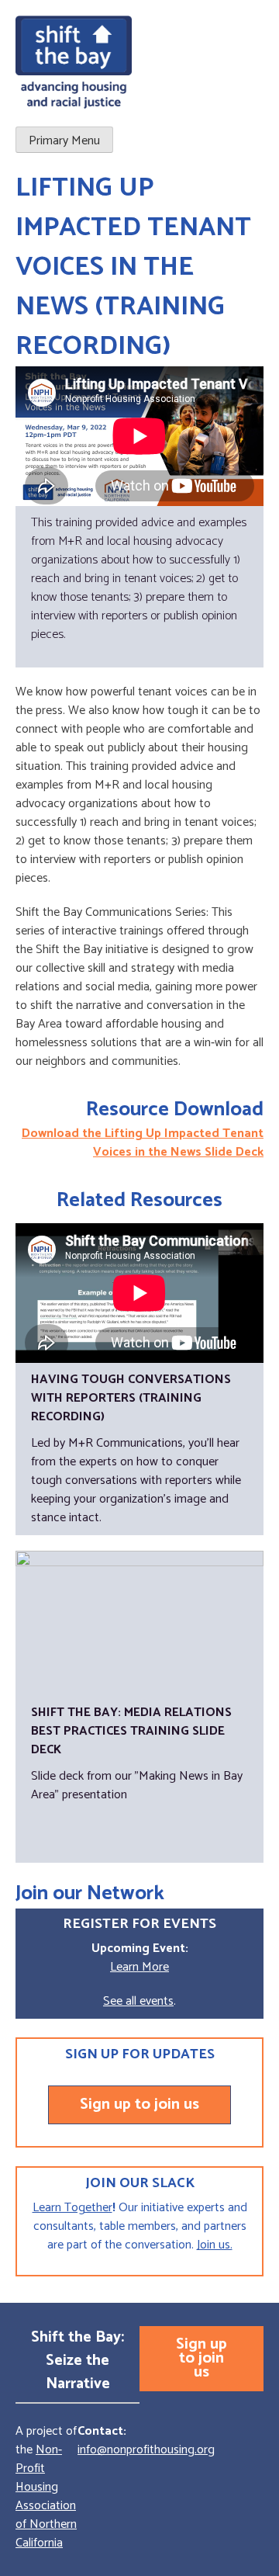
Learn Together (72, 2208)
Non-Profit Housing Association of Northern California (46, 2496)
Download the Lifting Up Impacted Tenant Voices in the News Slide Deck (143, 1143)
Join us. (215, 2245)
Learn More (139, 1967)
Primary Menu (64, 141)
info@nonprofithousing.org (146, 2450)
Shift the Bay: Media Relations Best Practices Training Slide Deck (131, 1731)
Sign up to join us (139, 2104)
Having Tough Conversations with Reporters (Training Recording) (131, 1398)
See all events (138, 2001)
